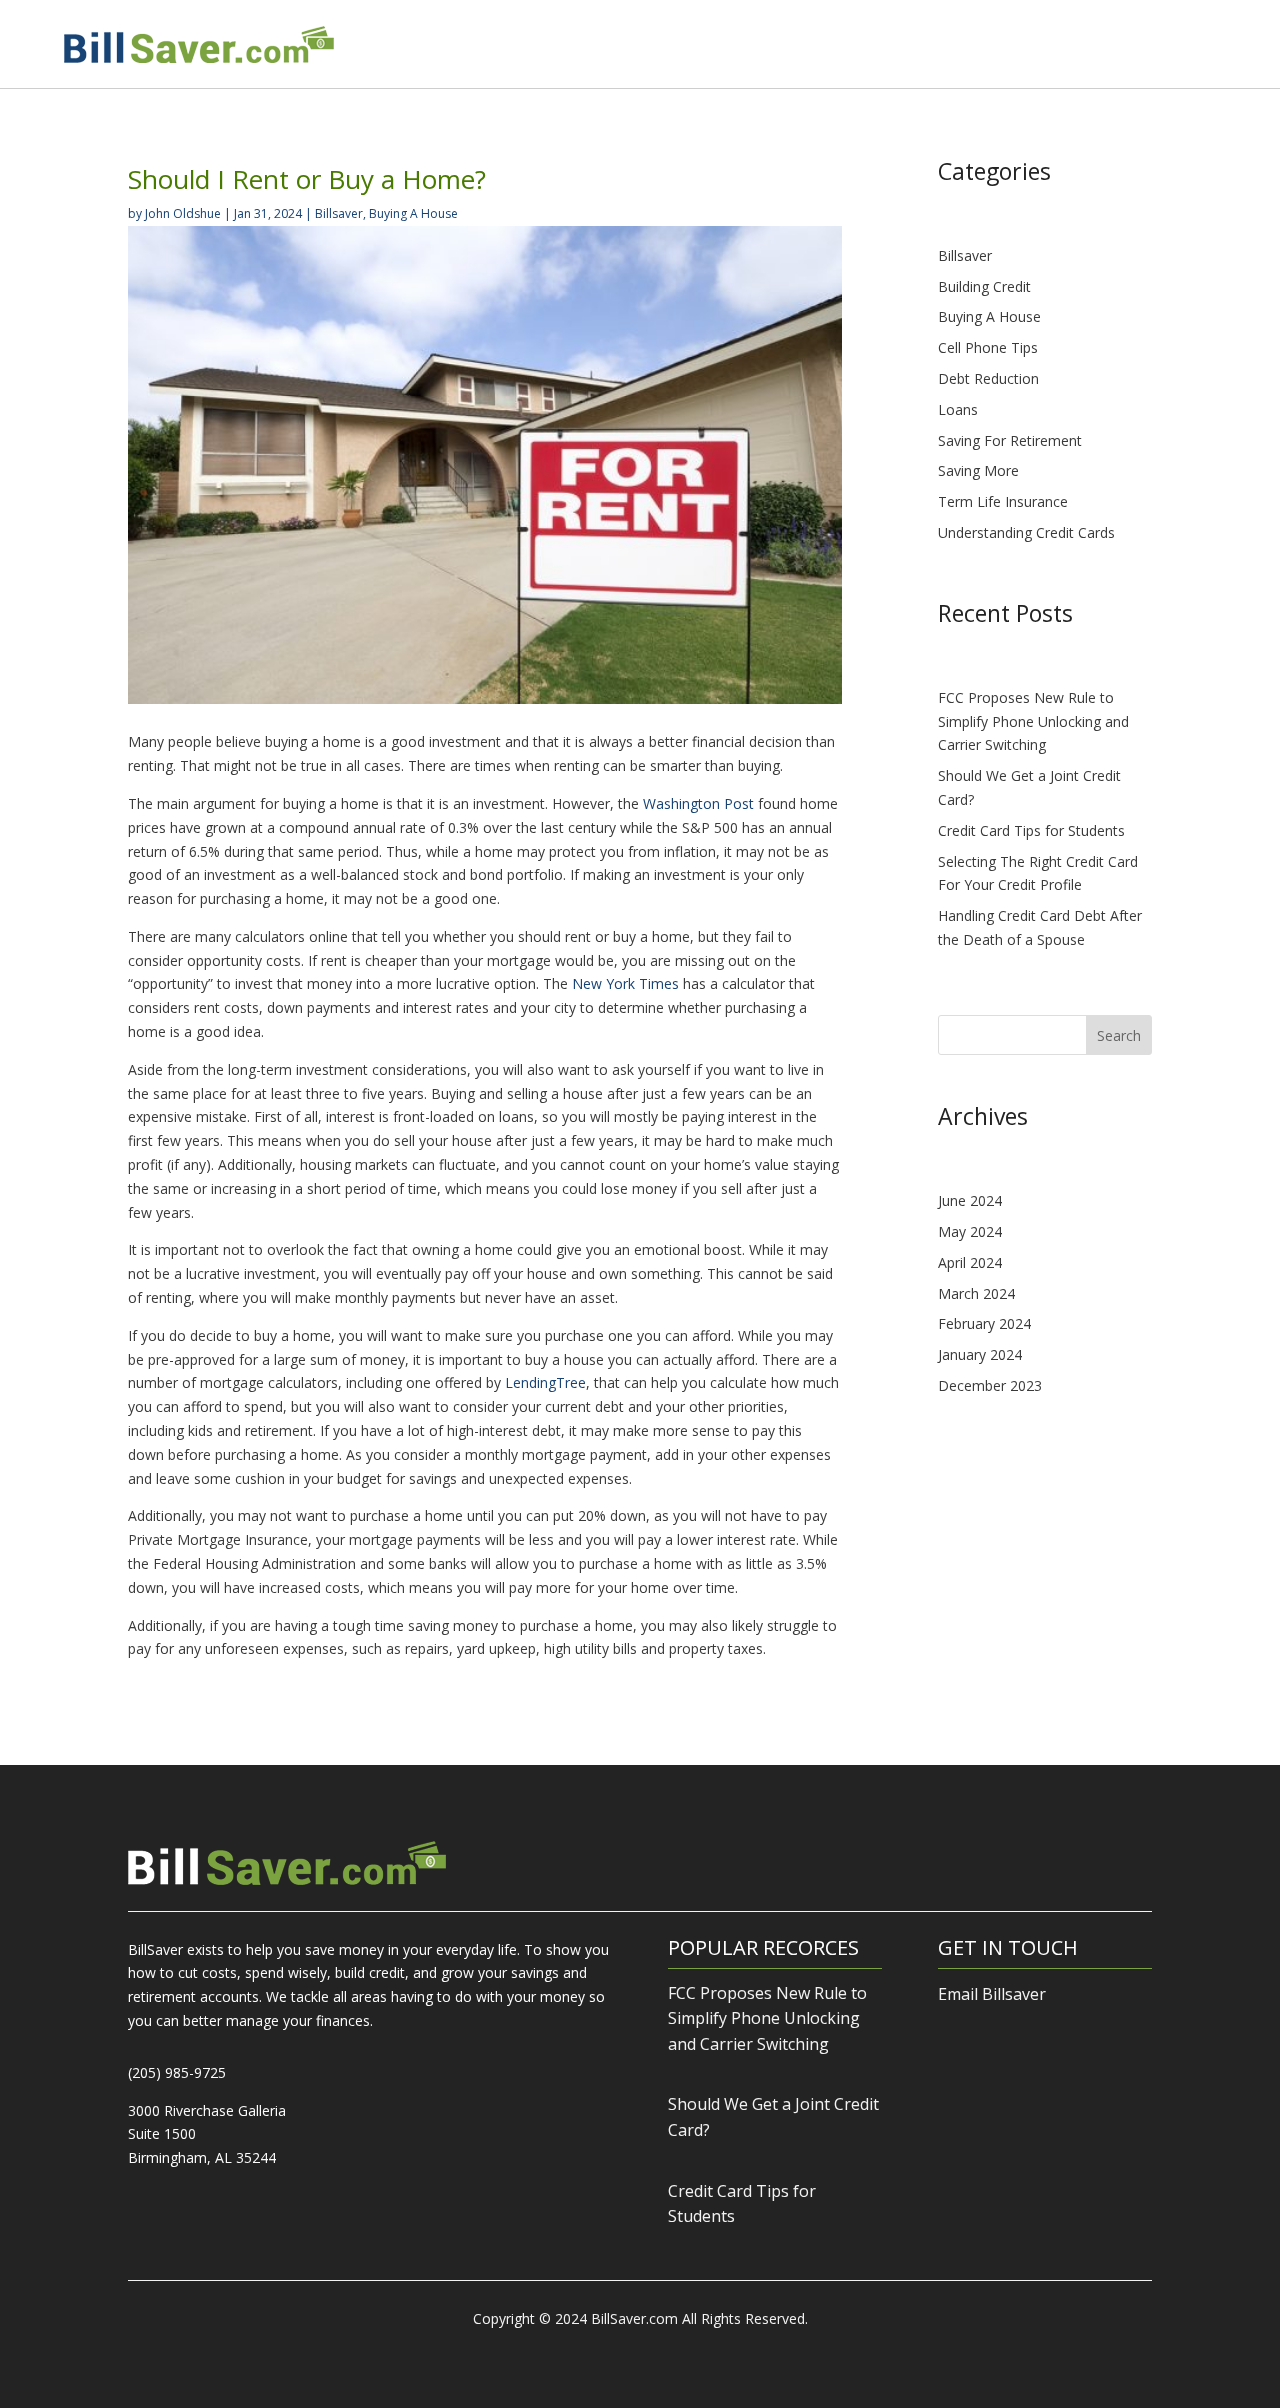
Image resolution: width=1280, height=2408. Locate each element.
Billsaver (339, 213)
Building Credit (984, 286)
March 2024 (976, 1293)
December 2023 (990, 1385)
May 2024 (970, 1231)
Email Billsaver (992, 1994)
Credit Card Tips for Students (1031, 830)
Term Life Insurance (1003, 501)
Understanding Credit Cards (1026, 532)
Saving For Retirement (1010, 440)
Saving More (978, 470)
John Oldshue (183, 213)
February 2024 (984, 1323)
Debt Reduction (988, 378)
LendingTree (545, 1382)
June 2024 (970, 1200)
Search (1119, 1035)
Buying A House (413, 213)
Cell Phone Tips (988, 347)
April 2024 (970, 1262)
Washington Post (698, 803)
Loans (958, 409)
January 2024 (980, 1354)
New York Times (625, 983)
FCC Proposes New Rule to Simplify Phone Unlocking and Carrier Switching (1033, 721)
